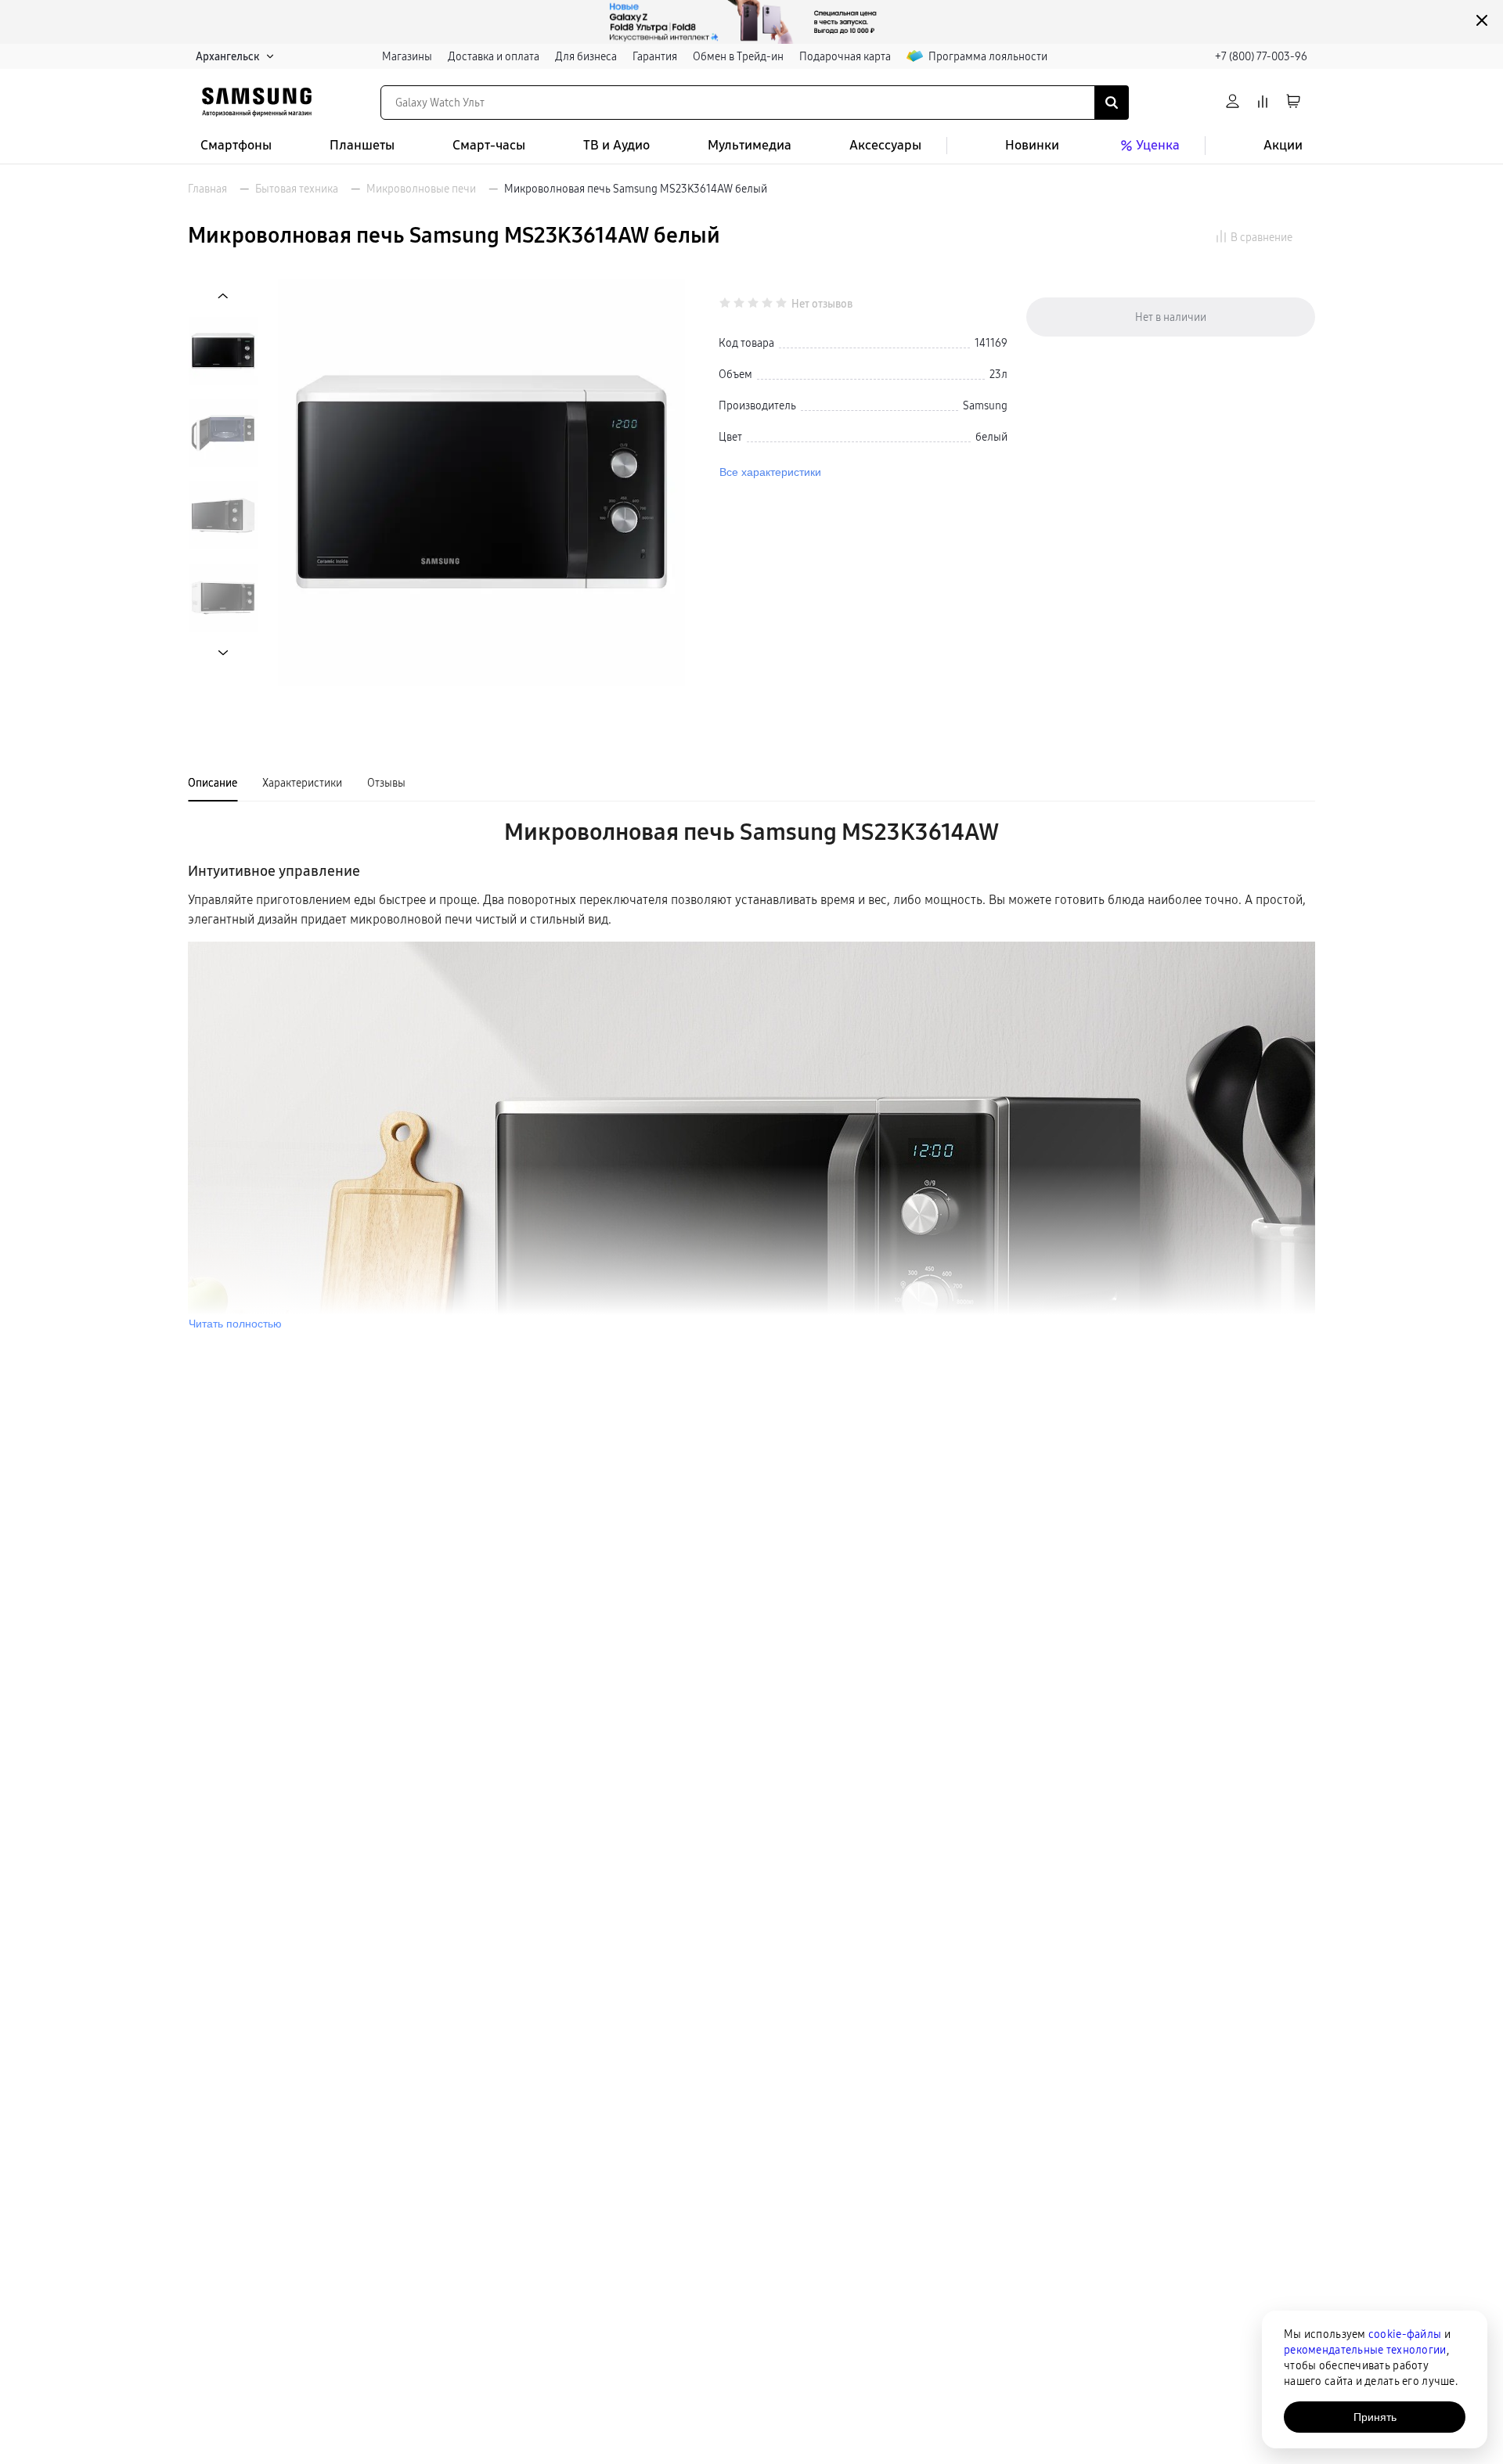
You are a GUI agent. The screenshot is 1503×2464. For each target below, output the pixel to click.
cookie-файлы (1405, 2334)
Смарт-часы (489, 145)
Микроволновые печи (421, 189)
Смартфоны (236, 145)
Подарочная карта (845, 56)
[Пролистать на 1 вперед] (223, 652)
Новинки (1032, 145)
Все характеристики (770, 472)
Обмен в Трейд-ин (738, 56)
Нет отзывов (822, 304)
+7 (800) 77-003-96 (1261, 56)
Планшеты (362, 145)
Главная (207, 189)
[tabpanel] (751, 1073)
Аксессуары (885, 145)
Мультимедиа (750, 145)
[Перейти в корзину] (1293, 102)
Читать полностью (235, 1324)
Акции (1283, 145)
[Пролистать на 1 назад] (223, 296)
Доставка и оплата (494, 56)
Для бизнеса (586, 56)
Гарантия (655, 56)
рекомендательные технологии (1365, 2350)
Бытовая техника (297, 189)
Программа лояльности (988, 56)
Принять (1375, 2417)
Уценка (1158, 145)
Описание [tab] (213, 783)
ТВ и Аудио (616, 145)
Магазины (407, 56)
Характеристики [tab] (302, 783)
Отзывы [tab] (386, 783)
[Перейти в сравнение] (1263, 102)
